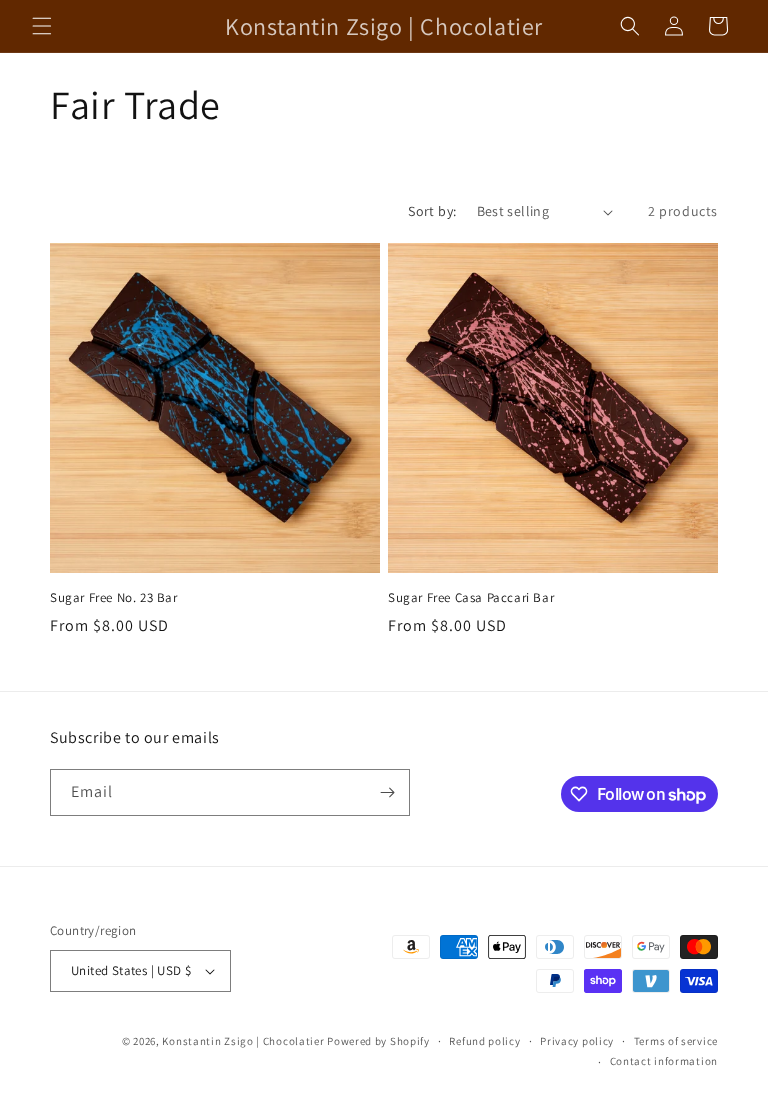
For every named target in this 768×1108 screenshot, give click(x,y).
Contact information (664, 1061)
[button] (42, 26)
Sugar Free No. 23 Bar (114, 598)
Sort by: (432, 211)
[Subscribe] (387, 792)
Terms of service (676, 1041)
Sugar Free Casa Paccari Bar (471, 598)
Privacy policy (577, 1041)
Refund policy (484, 1041)
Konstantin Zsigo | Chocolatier (243, 1041)
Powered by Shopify (378, 1041)
